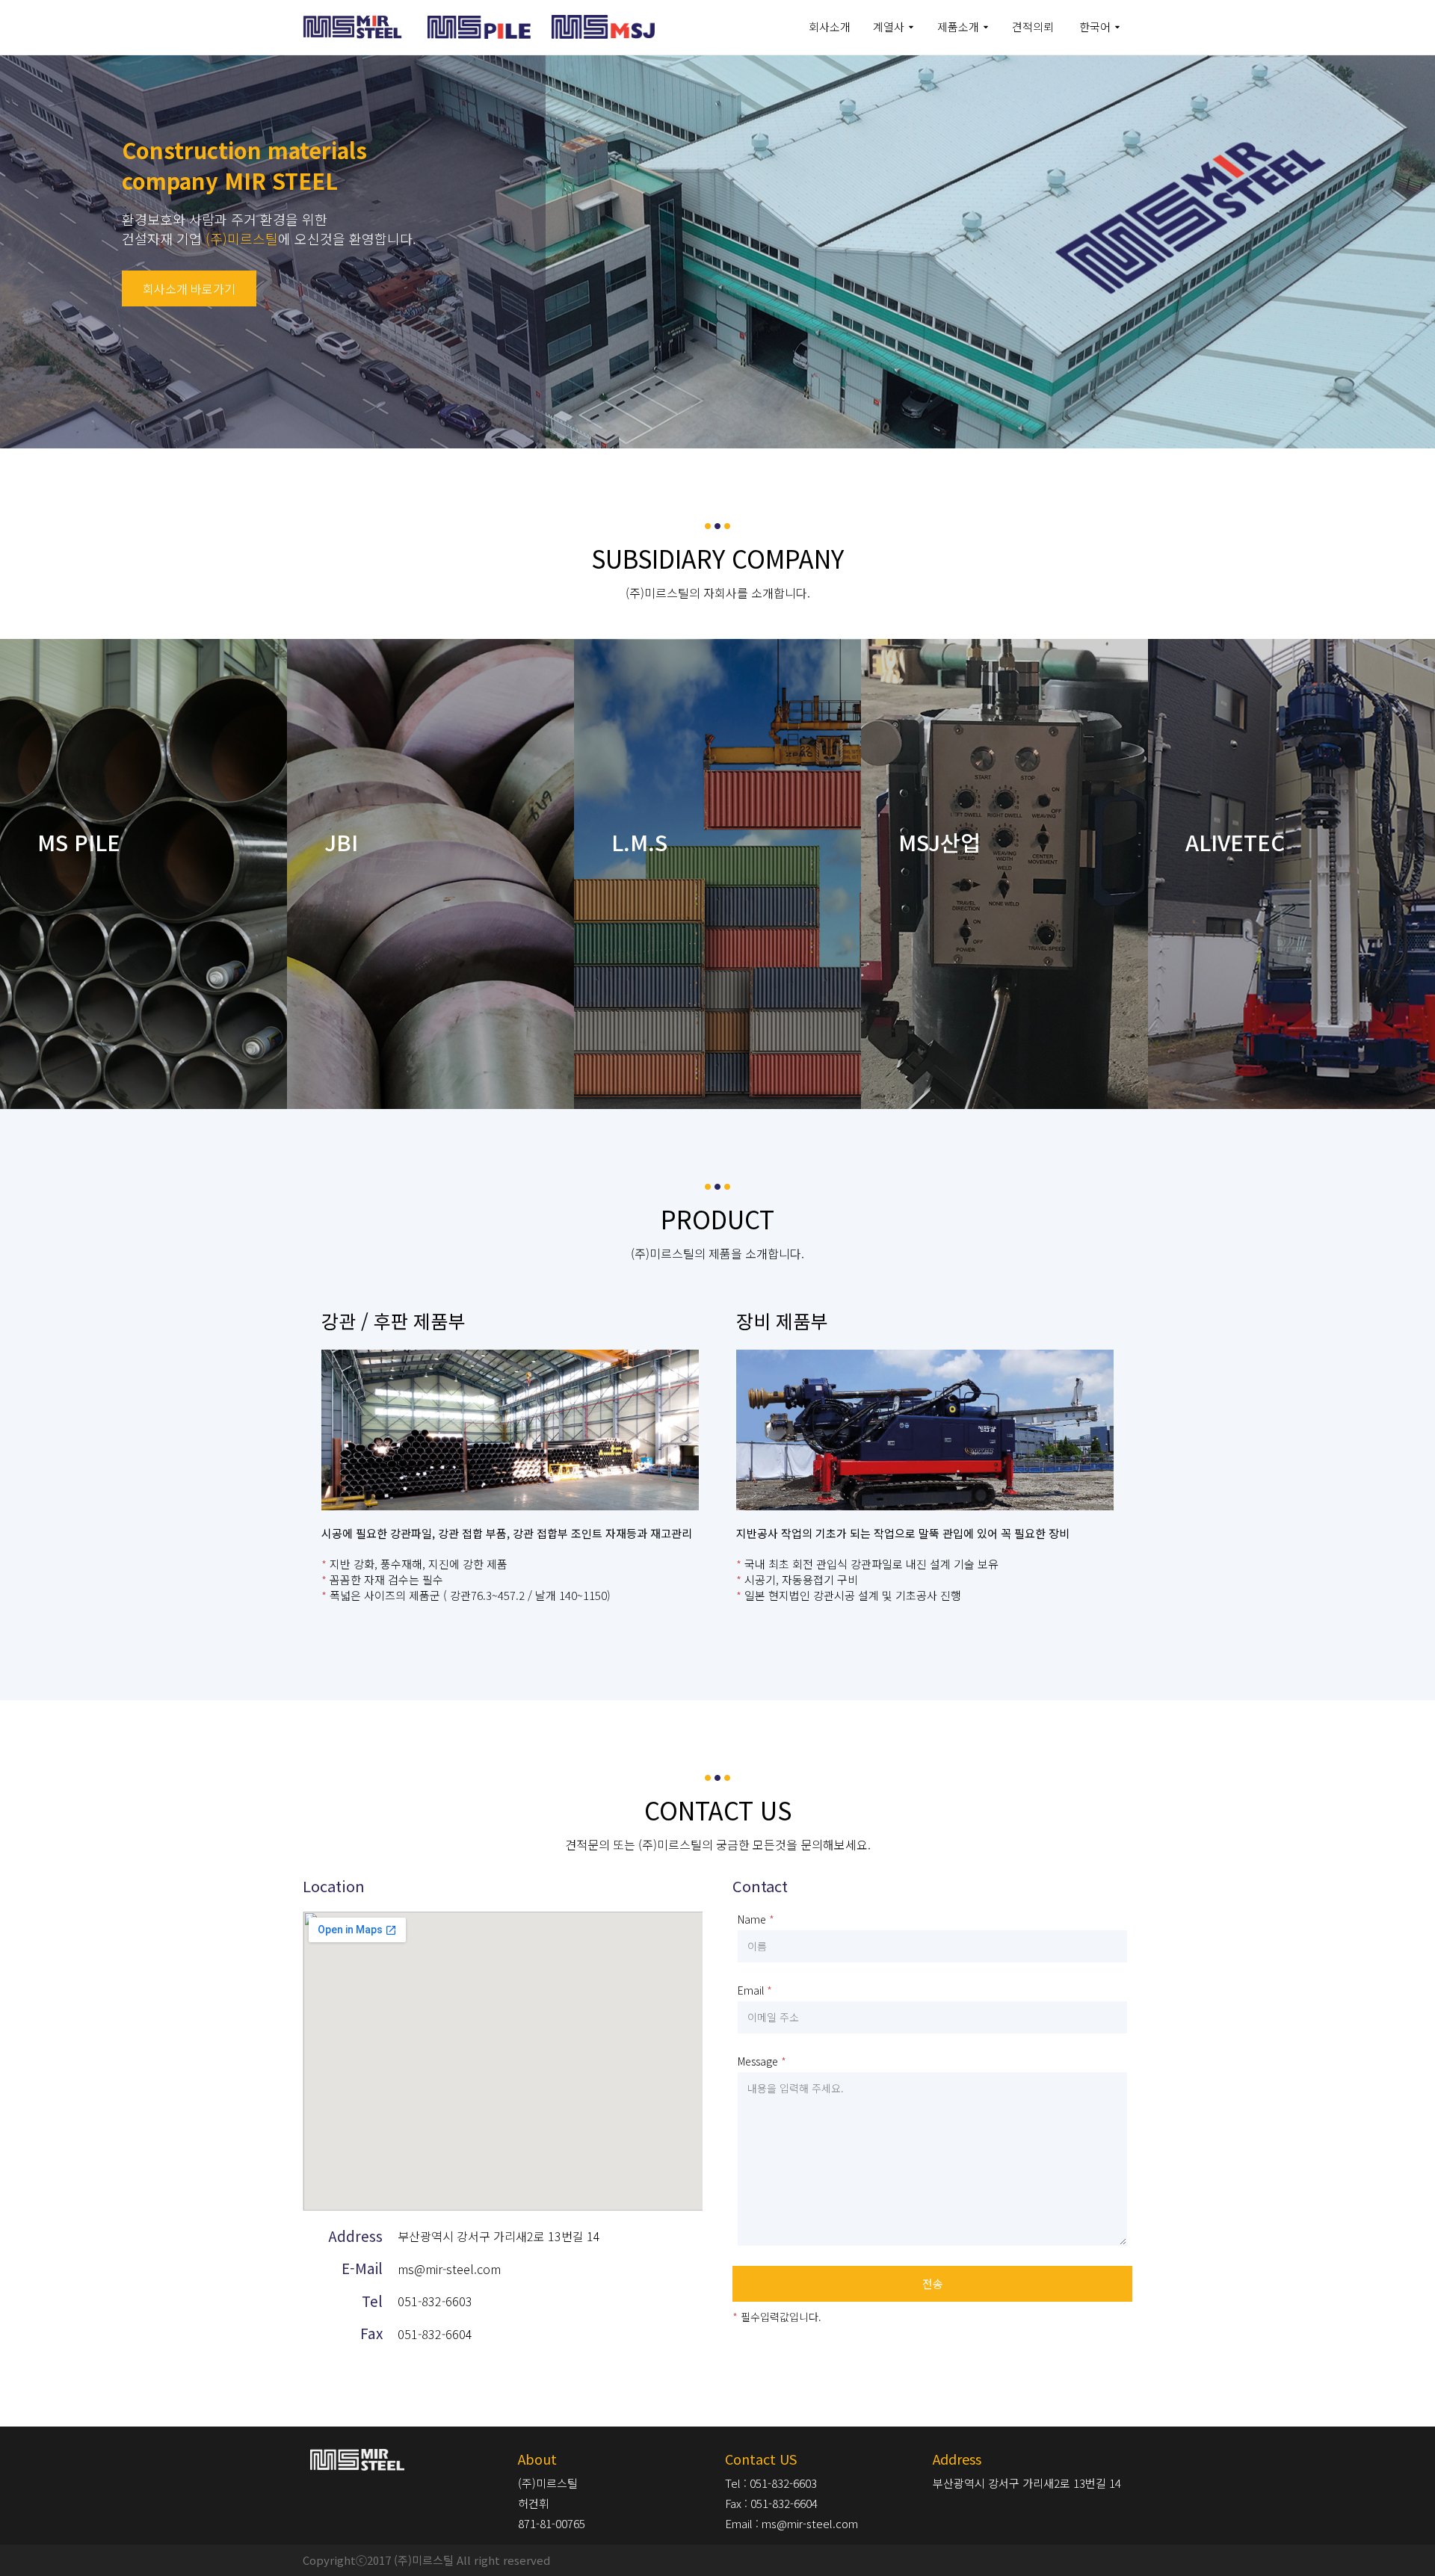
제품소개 (958, 27)
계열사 (889, 27)
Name (752, 1919)
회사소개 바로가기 (189, 288)
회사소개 (830, 27)
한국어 (1095, 27)
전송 (933, 2283)
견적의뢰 (1033, 27)
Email (751, 1990)
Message (758, 2061)
